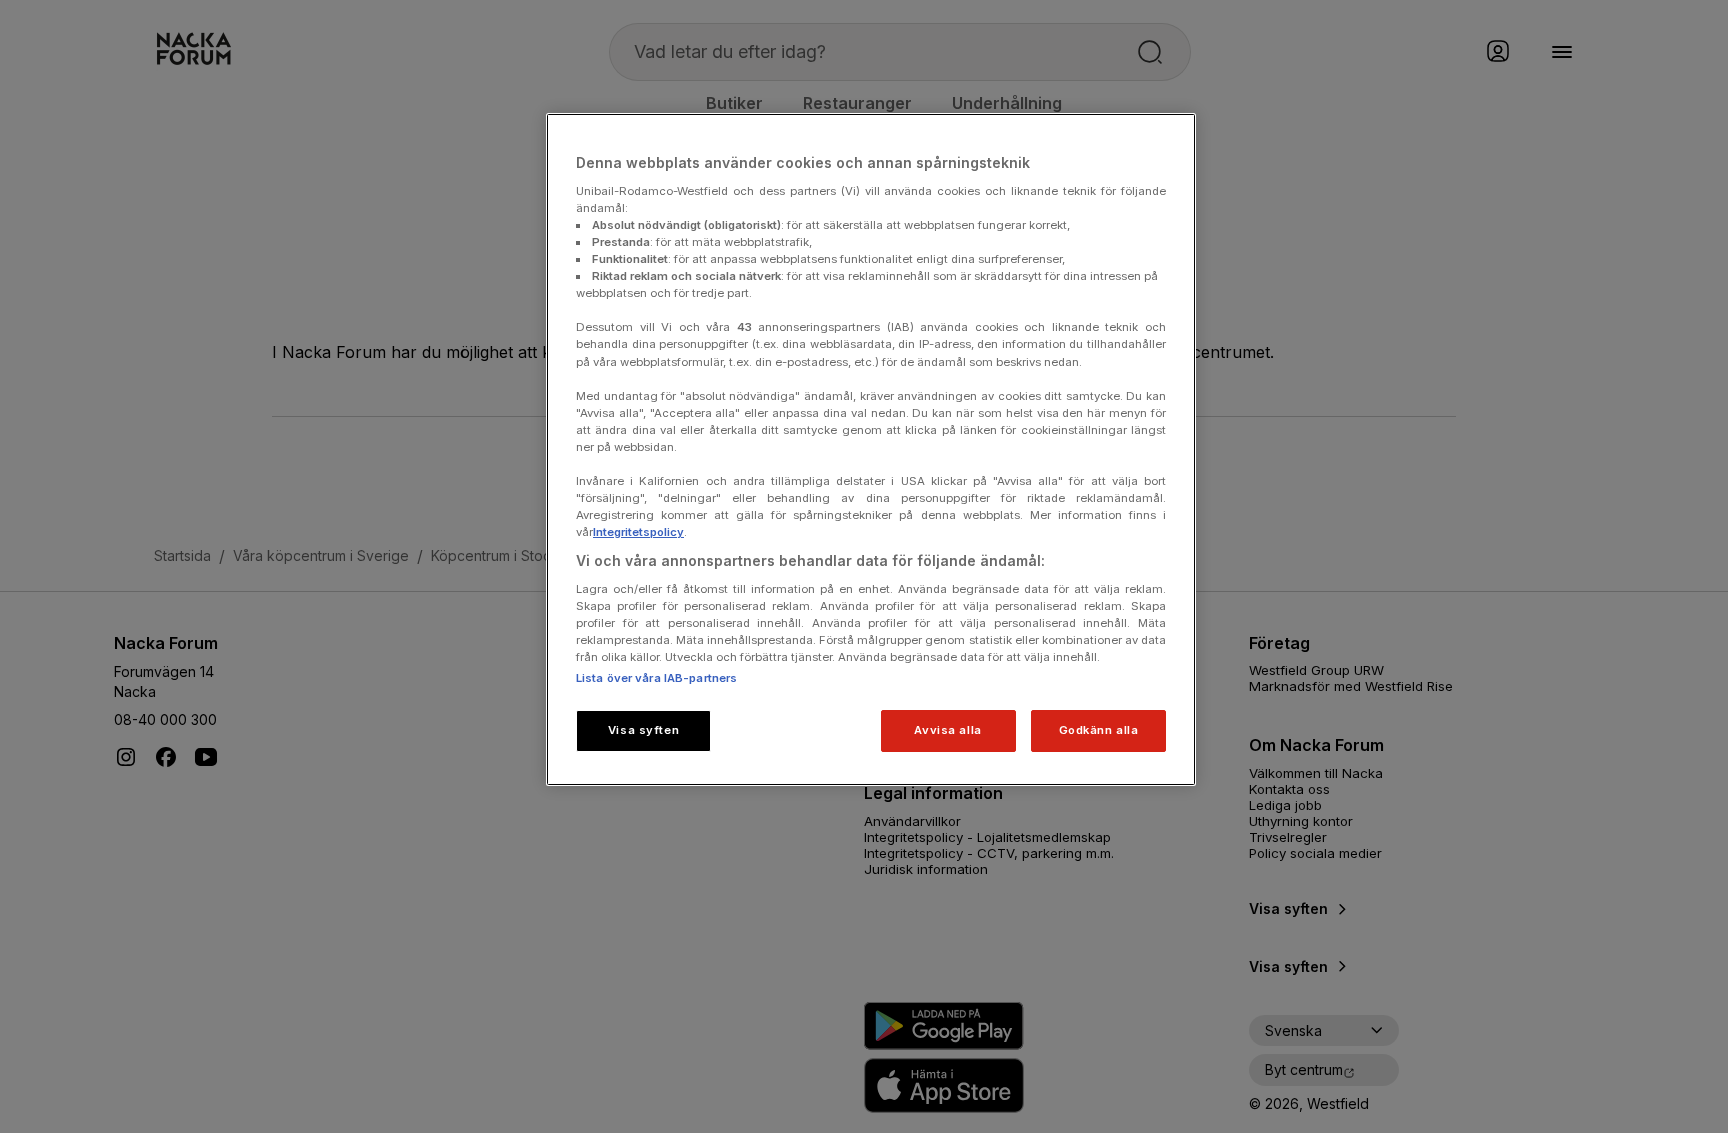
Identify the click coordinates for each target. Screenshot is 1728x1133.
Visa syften (643, 730)
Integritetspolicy (638, 532)
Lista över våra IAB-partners (656, 678)
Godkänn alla (1099, 730)
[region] (871, 449)
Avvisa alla (947, 730)
